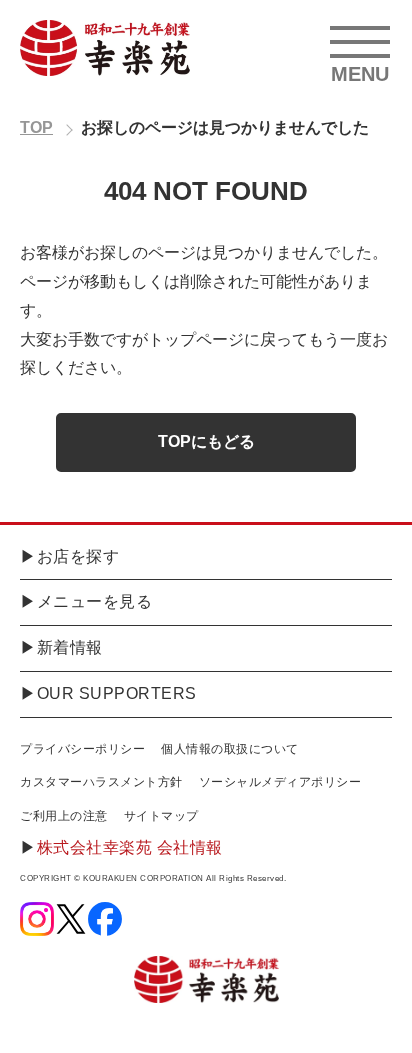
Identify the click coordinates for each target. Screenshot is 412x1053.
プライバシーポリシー (82, 749)
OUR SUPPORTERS (117, 693)
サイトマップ (161, 816)
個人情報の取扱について (230, 749)
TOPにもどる (206, 441)
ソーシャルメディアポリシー (280, 782)
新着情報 (70, 647)
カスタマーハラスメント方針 (101, 782)
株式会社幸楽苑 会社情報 (130, 847)
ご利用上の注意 (64, 816)
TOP (36, 127)
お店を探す (78, 556)
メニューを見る (95, 601)
